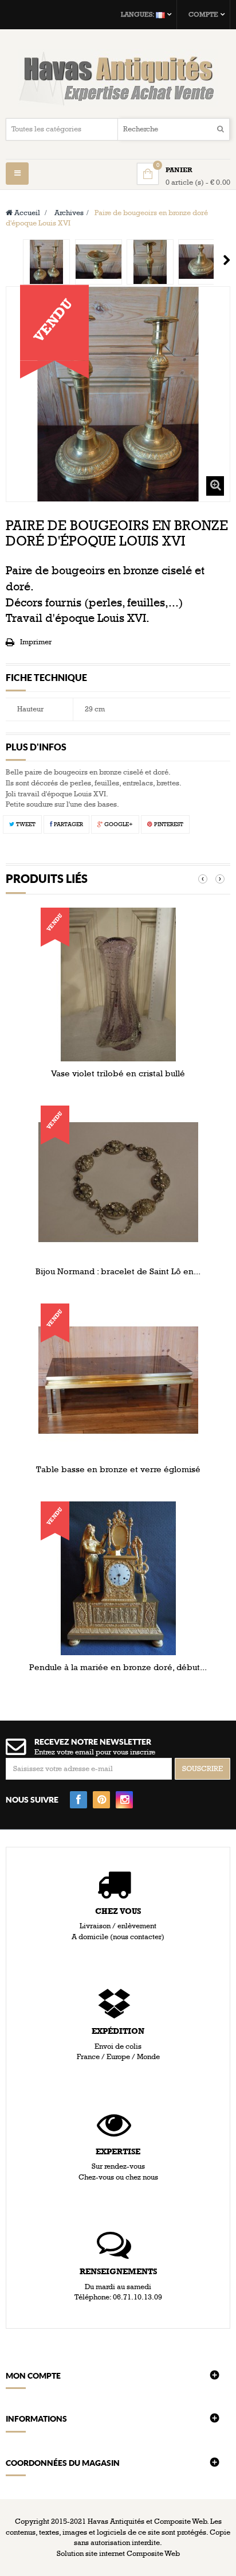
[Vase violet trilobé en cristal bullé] (118, 984)
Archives (69, 213)
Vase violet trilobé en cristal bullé (118, 1073)
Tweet (25, 824)
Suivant (227, 260)
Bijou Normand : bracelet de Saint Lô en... (118, 1271)
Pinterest (168, 824)
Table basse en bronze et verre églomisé (118, 1469)
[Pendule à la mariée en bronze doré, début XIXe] (118, 1578)
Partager (68, 824)
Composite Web (153, 2554)
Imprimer (36, 642)
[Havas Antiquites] (118, 78)
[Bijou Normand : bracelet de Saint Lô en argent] (118, 1182)
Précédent (10, 260)
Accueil (26, 213)
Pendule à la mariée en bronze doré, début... (118, 1667)
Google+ (118, 824)
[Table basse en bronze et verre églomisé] (118, 1380)
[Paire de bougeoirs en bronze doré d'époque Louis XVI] (46, 262)
